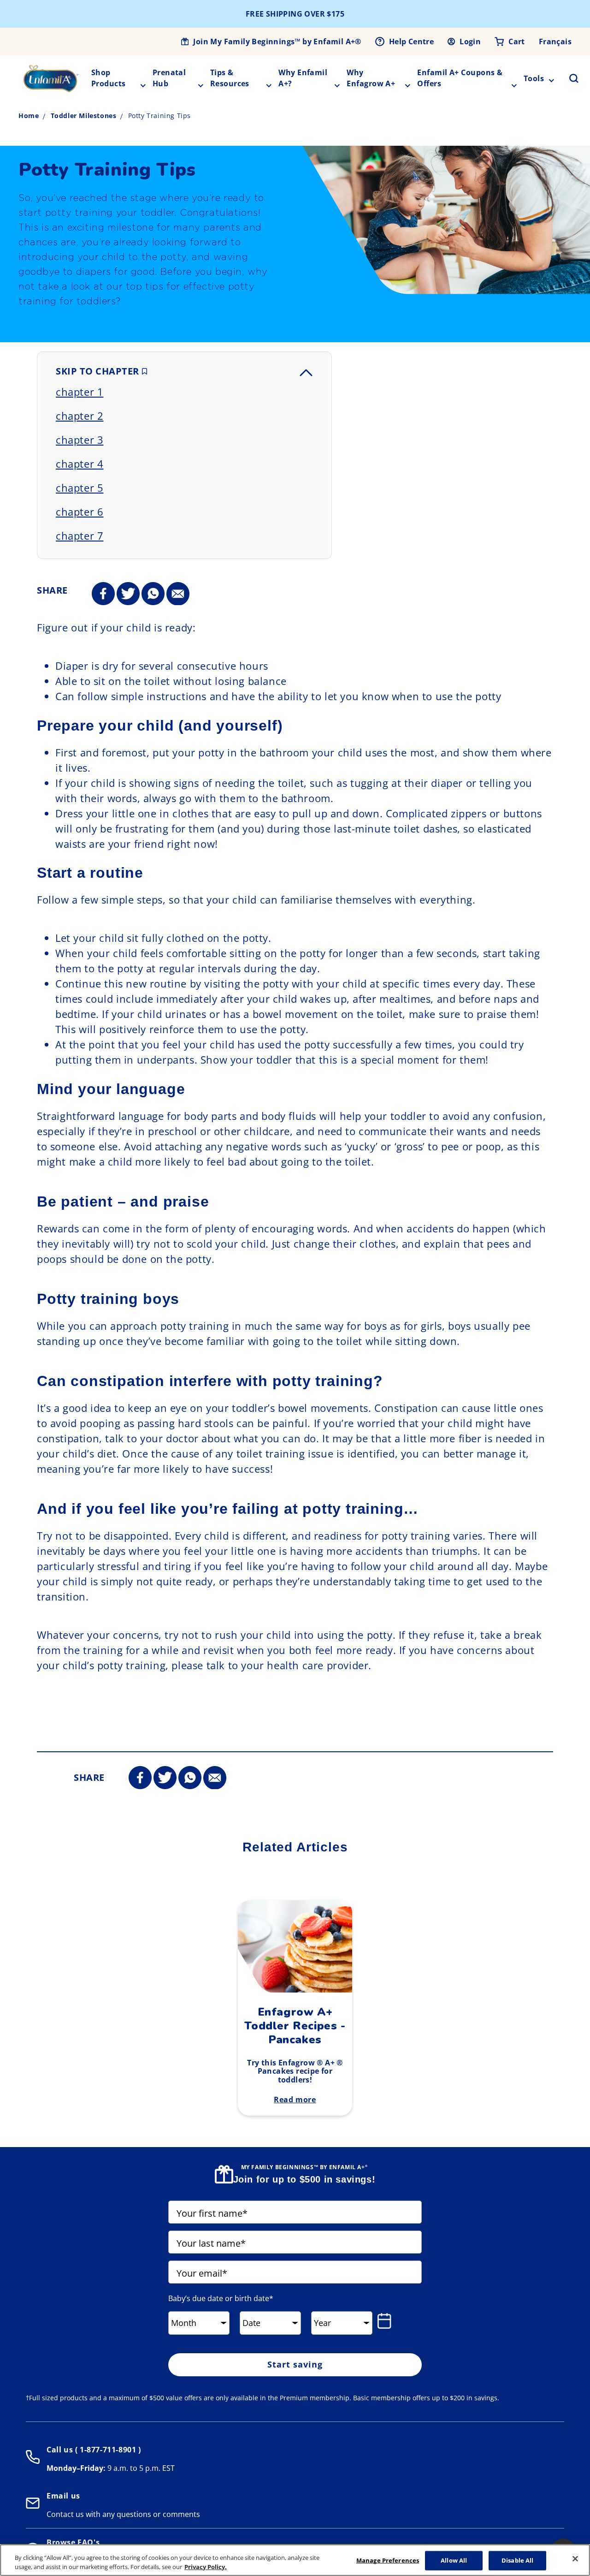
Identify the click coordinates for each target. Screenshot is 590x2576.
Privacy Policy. (206, 2566)
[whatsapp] (153, 594)
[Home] (51, 78)
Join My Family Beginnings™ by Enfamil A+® (277, 42)
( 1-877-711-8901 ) (107, 2450)
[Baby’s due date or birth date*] (386, 2321)
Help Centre (411, 42)
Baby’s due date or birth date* (221, 2298)
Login (470, 42)
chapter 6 (80, 512)
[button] (568, 78)
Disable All (517, 2560)
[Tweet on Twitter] (128, 594)
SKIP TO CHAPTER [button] (99, 371)
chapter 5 (80, 488)
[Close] (575, 2559)
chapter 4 (80, 464)
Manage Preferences (388, 2560)
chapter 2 (80, 416)
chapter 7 (80, 535)
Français (555, 42)
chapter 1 (80, 392)
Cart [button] (517, 42)
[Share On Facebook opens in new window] (103, 594)
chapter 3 (80, 440)
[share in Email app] (178, 594)
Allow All (454, 2560)
